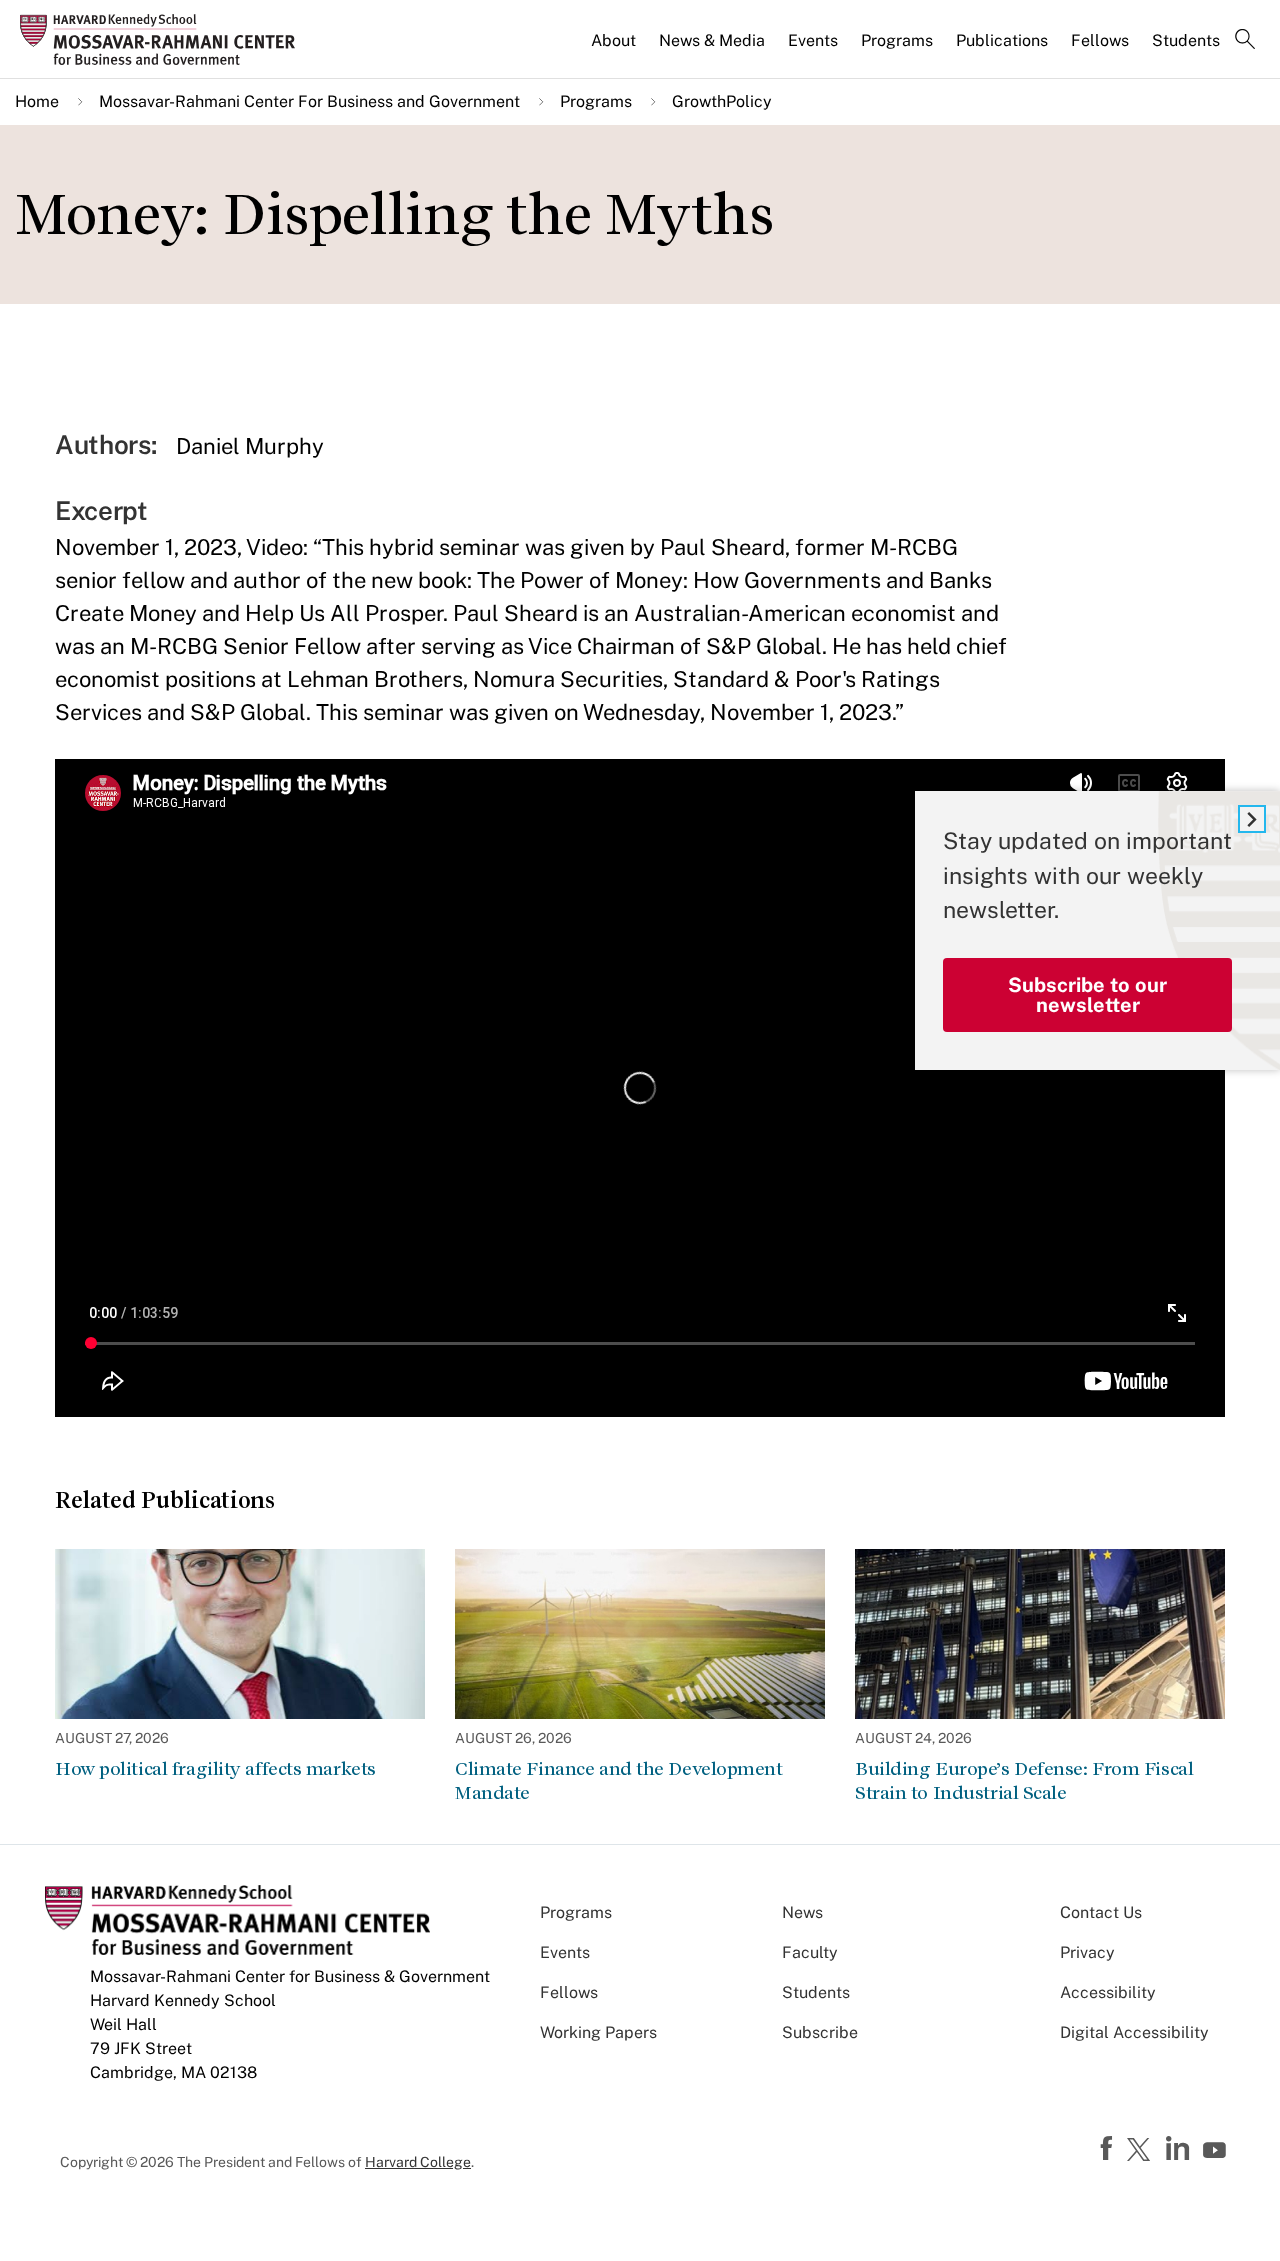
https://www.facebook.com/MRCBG (1109, 2149)
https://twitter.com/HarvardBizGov (1142, 2151)
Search (1245, 41)
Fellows (1100, 40)
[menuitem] (615, 49)
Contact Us (1101, 1912)
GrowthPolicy (722, 101)
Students (1186, 40)
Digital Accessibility (1134, 2032)
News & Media (712, 40)
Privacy (1087, 1952)
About (613, 40)
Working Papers (598, 2032)
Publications (1002, 40)
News (802, 1912)
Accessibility (1108, 1992)
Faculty (810, 1952)
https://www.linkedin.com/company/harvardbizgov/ (1180, 2149)
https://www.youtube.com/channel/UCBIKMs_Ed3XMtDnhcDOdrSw (1217, 2151)
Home (37, 101)
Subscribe (820, 2032)
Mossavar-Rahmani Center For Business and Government (309, 101)
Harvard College (418, 2162)
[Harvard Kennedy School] (164, 39)
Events (813, 40)
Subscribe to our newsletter (1087, 995)
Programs (897, 40)
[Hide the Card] (1252, 819)
